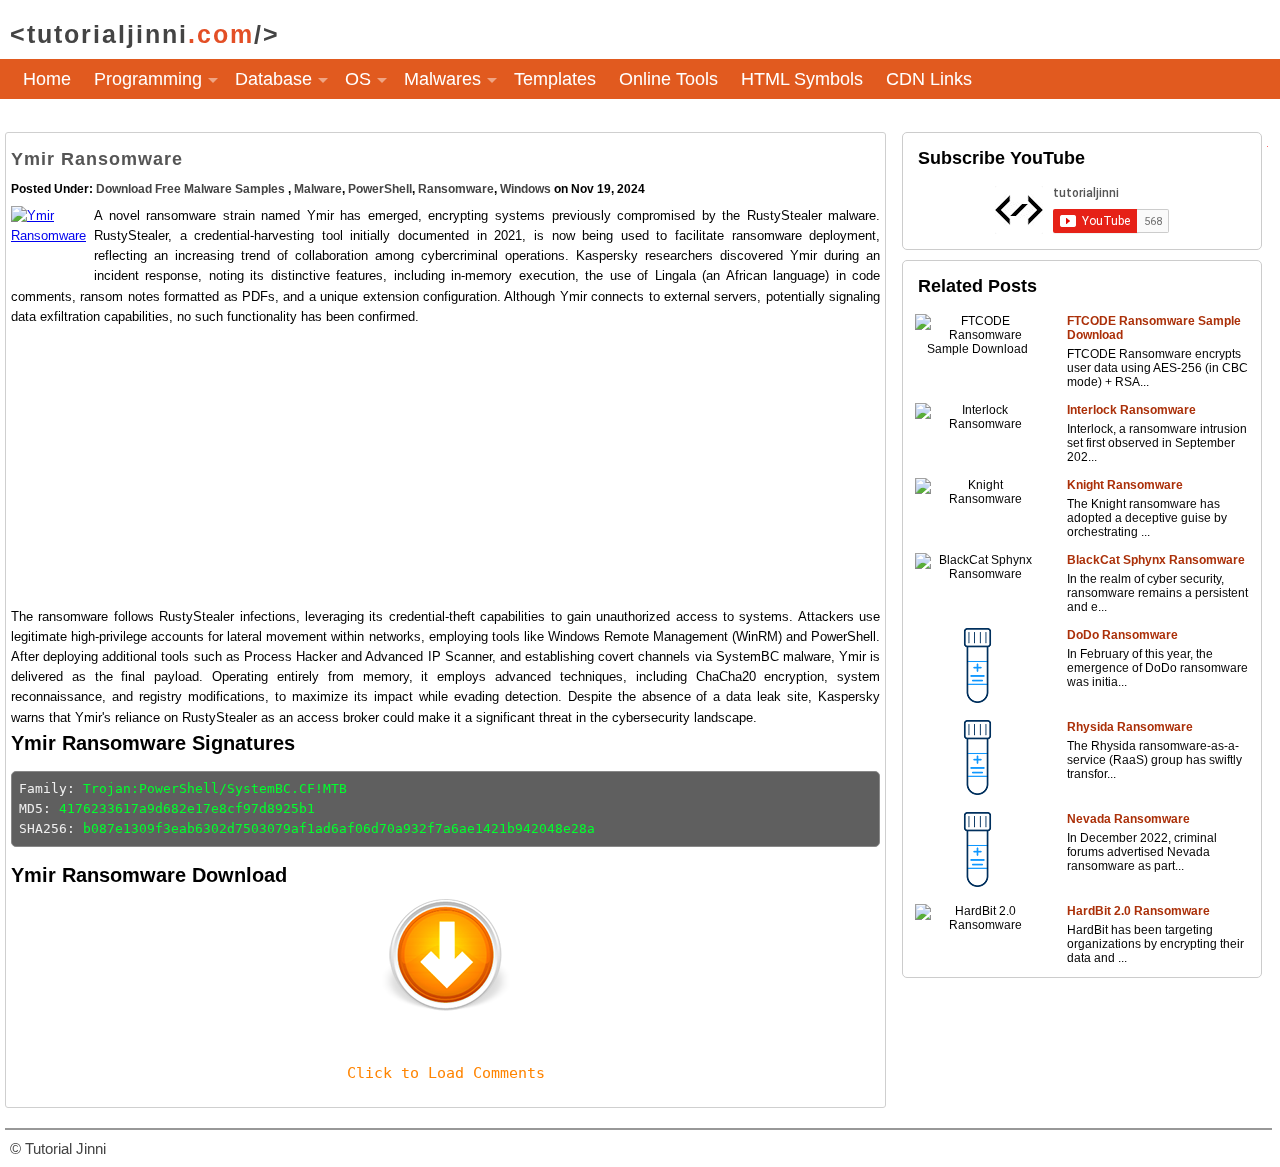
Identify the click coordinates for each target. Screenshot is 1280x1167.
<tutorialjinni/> (145, 34)
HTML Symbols (802, 79)
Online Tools (668, 79)
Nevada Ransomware (1128, 819)
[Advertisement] (445, 467)
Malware (318, 189)
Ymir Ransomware (97, 159)
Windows (525, 189)
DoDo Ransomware (1122, 635)
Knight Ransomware (1125, 485)
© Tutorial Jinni (58, 1148)
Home (47, 79)
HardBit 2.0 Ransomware (1138, 911)
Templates (555, 79)
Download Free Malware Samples (192, 189)
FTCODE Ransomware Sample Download (1154, 328)
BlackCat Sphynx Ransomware (1156, 560)
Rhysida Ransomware (1130, 727)
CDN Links (929, 79)
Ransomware (456, 189)
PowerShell (380, 189)
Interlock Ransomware (1131, 410)
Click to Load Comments (446, 1073)
